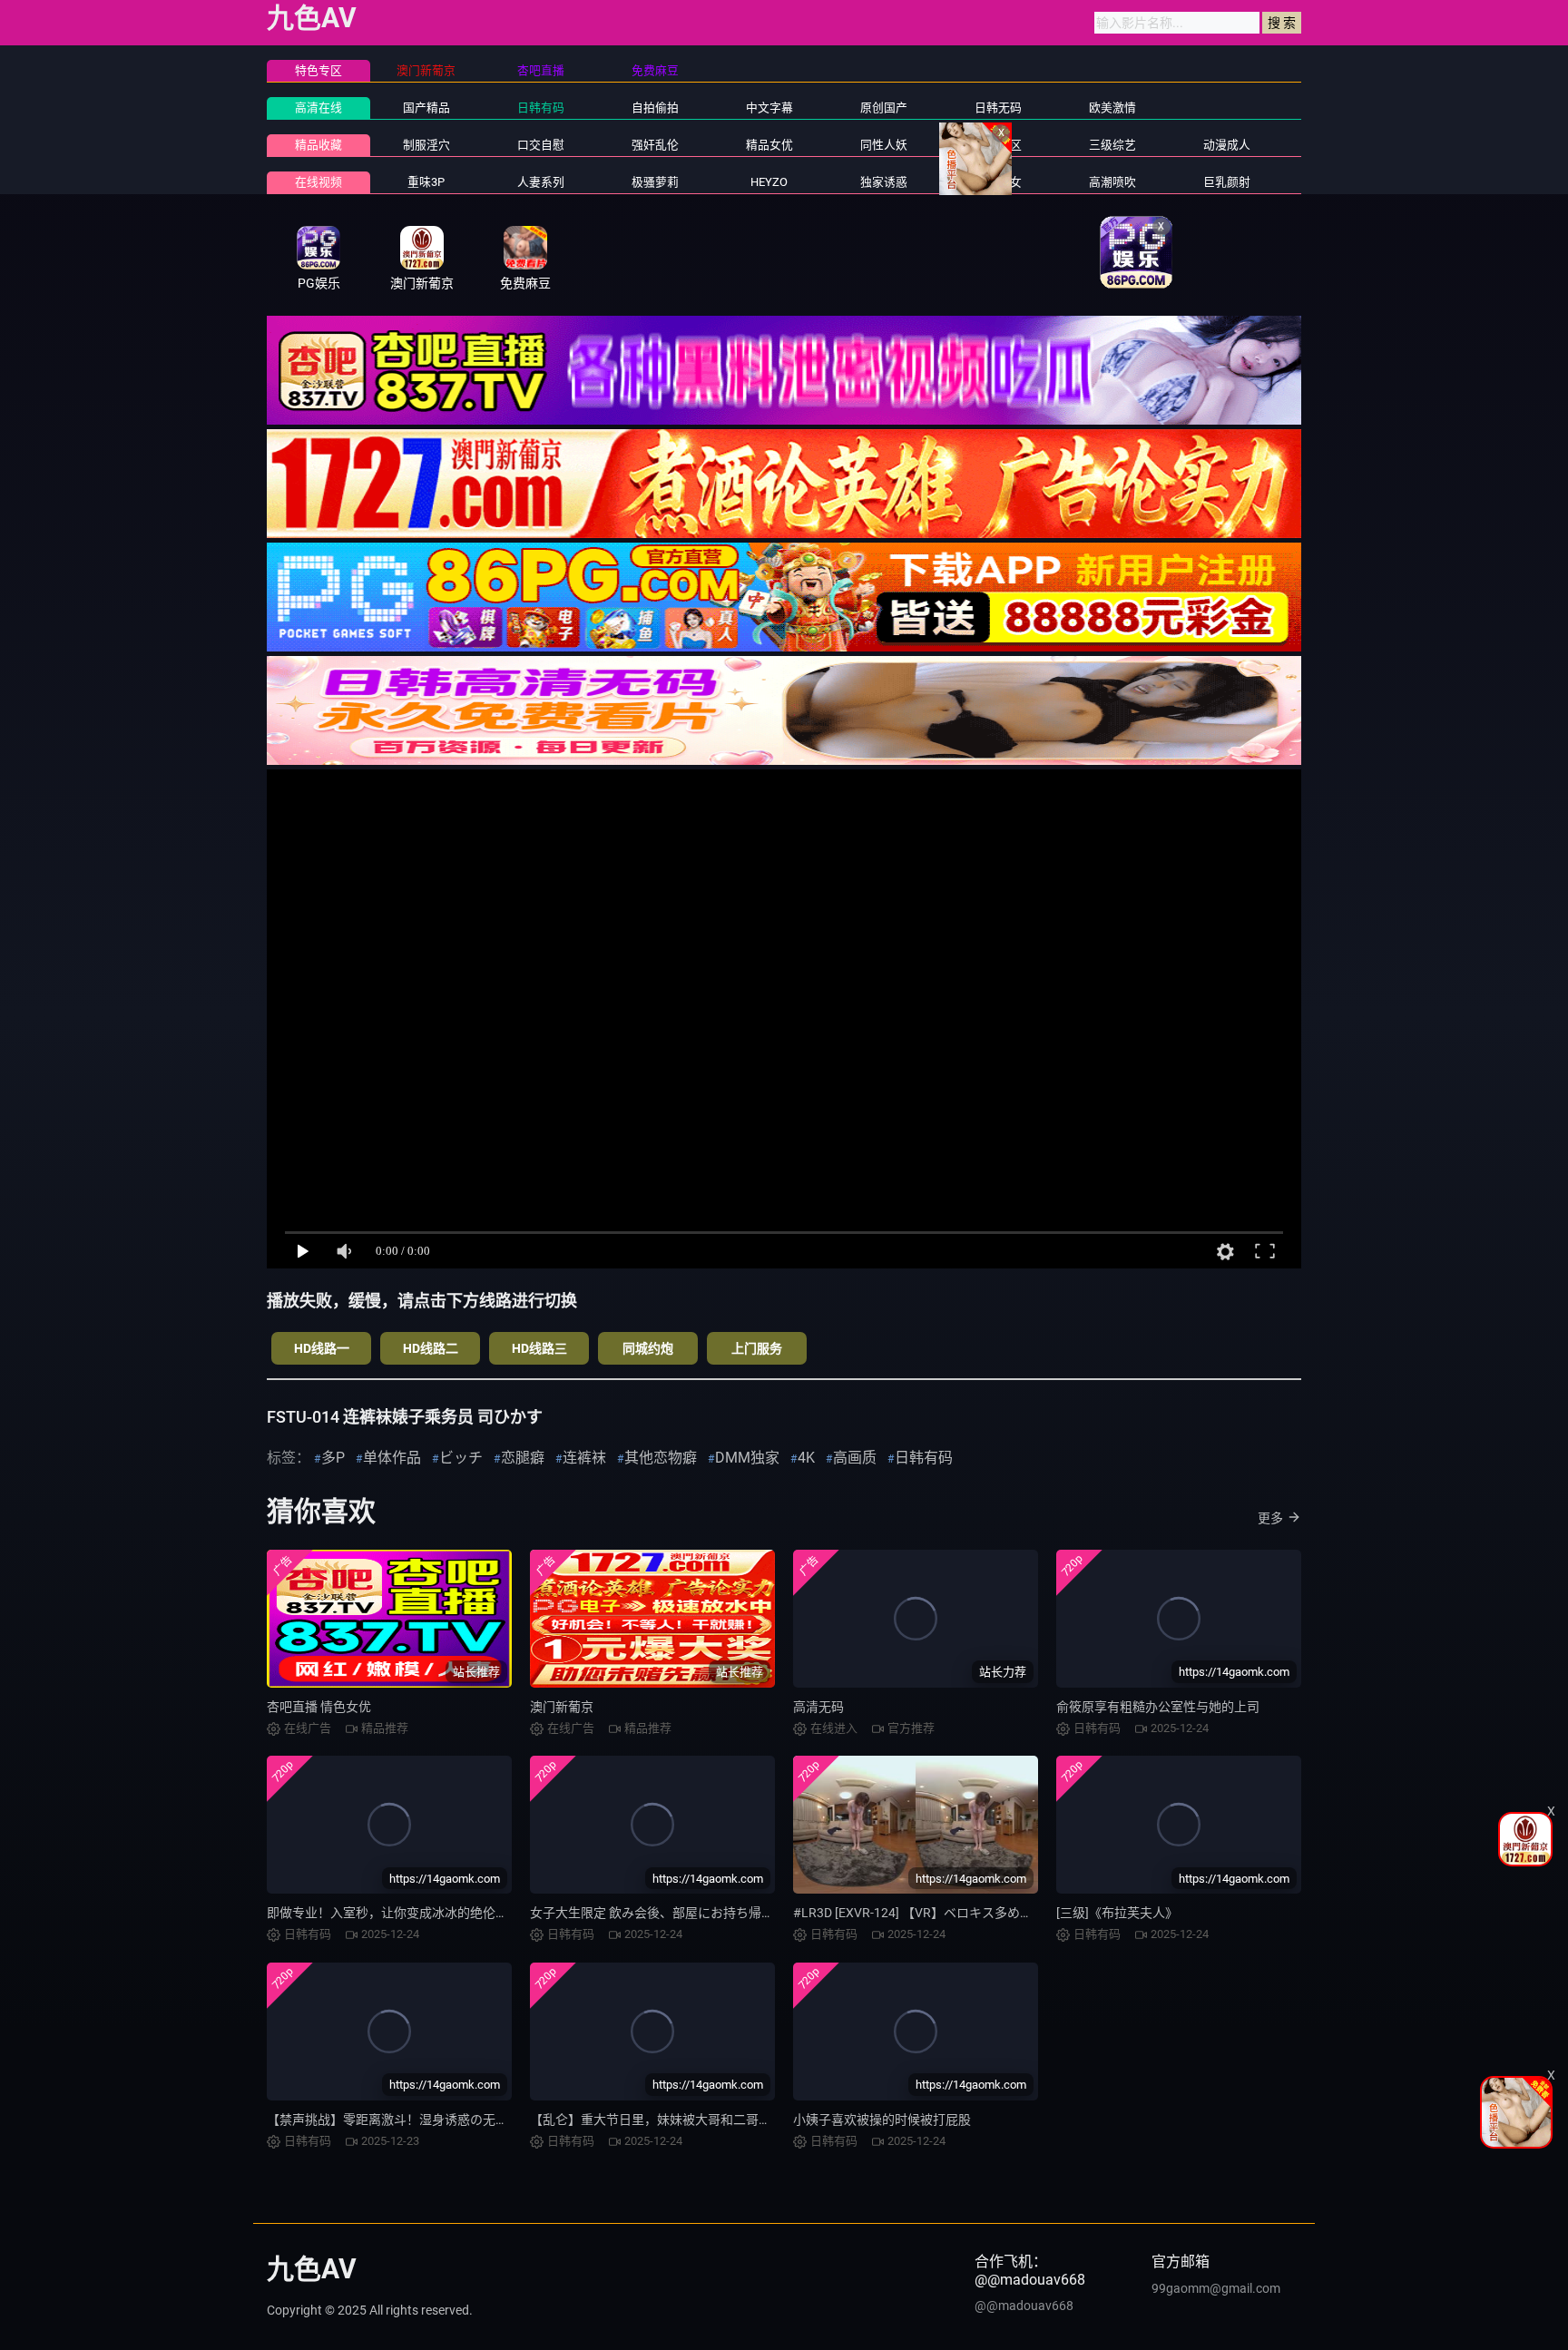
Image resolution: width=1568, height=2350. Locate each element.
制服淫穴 (426, 145)
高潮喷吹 (1112, 182)
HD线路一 (322, 1348)
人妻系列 (541, 182)
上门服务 (757, 1348)
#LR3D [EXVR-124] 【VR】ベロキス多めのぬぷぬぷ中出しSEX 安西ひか (995, 1913)
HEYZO (769, 182)
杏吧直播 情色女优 (319, 1707)
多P (333, 1458)
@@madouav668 (1024, 2306)
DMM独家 (747, 1458)
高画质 (855, 1458)
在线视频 (318, 182)
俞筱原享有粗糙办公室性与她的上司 (1158, 1707)
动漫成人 (1227, 145)
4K (806, 1458)
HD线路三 (539, 1348)
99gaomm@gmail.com (1216, 2288)
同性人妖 (884, 145)
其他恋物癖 (661, 1458)
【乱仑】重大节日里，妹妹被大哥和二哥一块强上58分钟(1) (698, 2120)
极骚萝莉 (655, 182)
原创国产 (884, 108)
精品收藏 (318, 145)
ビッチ (461, 1458)
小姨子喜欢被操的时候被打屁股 (882, 2120)
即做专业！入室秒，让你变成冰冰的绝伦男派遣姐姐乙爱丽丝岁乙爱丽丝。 (476, 1913)
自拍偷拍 (655, 108)
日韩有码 (541, 108)
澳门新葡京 (562, 1707)
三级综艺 (1112, 145)
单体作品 (392, 1458)
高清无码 (818, 1707)
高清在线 (318, 108)
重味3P (426, 182)
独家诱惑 (884, 182)
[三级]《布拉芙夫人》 (1117, 1913)
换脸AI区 (999, 145)
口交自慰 (541, 145)
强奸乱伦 (655, 145)
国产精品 (426, 108)
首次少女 (998, 182)
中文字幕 (769, 108)
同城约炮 (648, 1348)
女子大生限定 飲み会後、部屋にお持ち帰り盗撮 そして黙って (704, 1913)
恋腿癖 (523, 1458)
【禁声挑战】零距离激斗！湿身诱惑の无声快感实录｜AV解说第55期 (460, 2120)
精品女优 (769, 145)
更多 (1270, 1518)
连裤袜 (584, 1458)
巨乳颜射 (1227, 182)
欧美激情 (1112, 108)
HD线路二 (431, 1348)
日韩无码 (998, 108)
